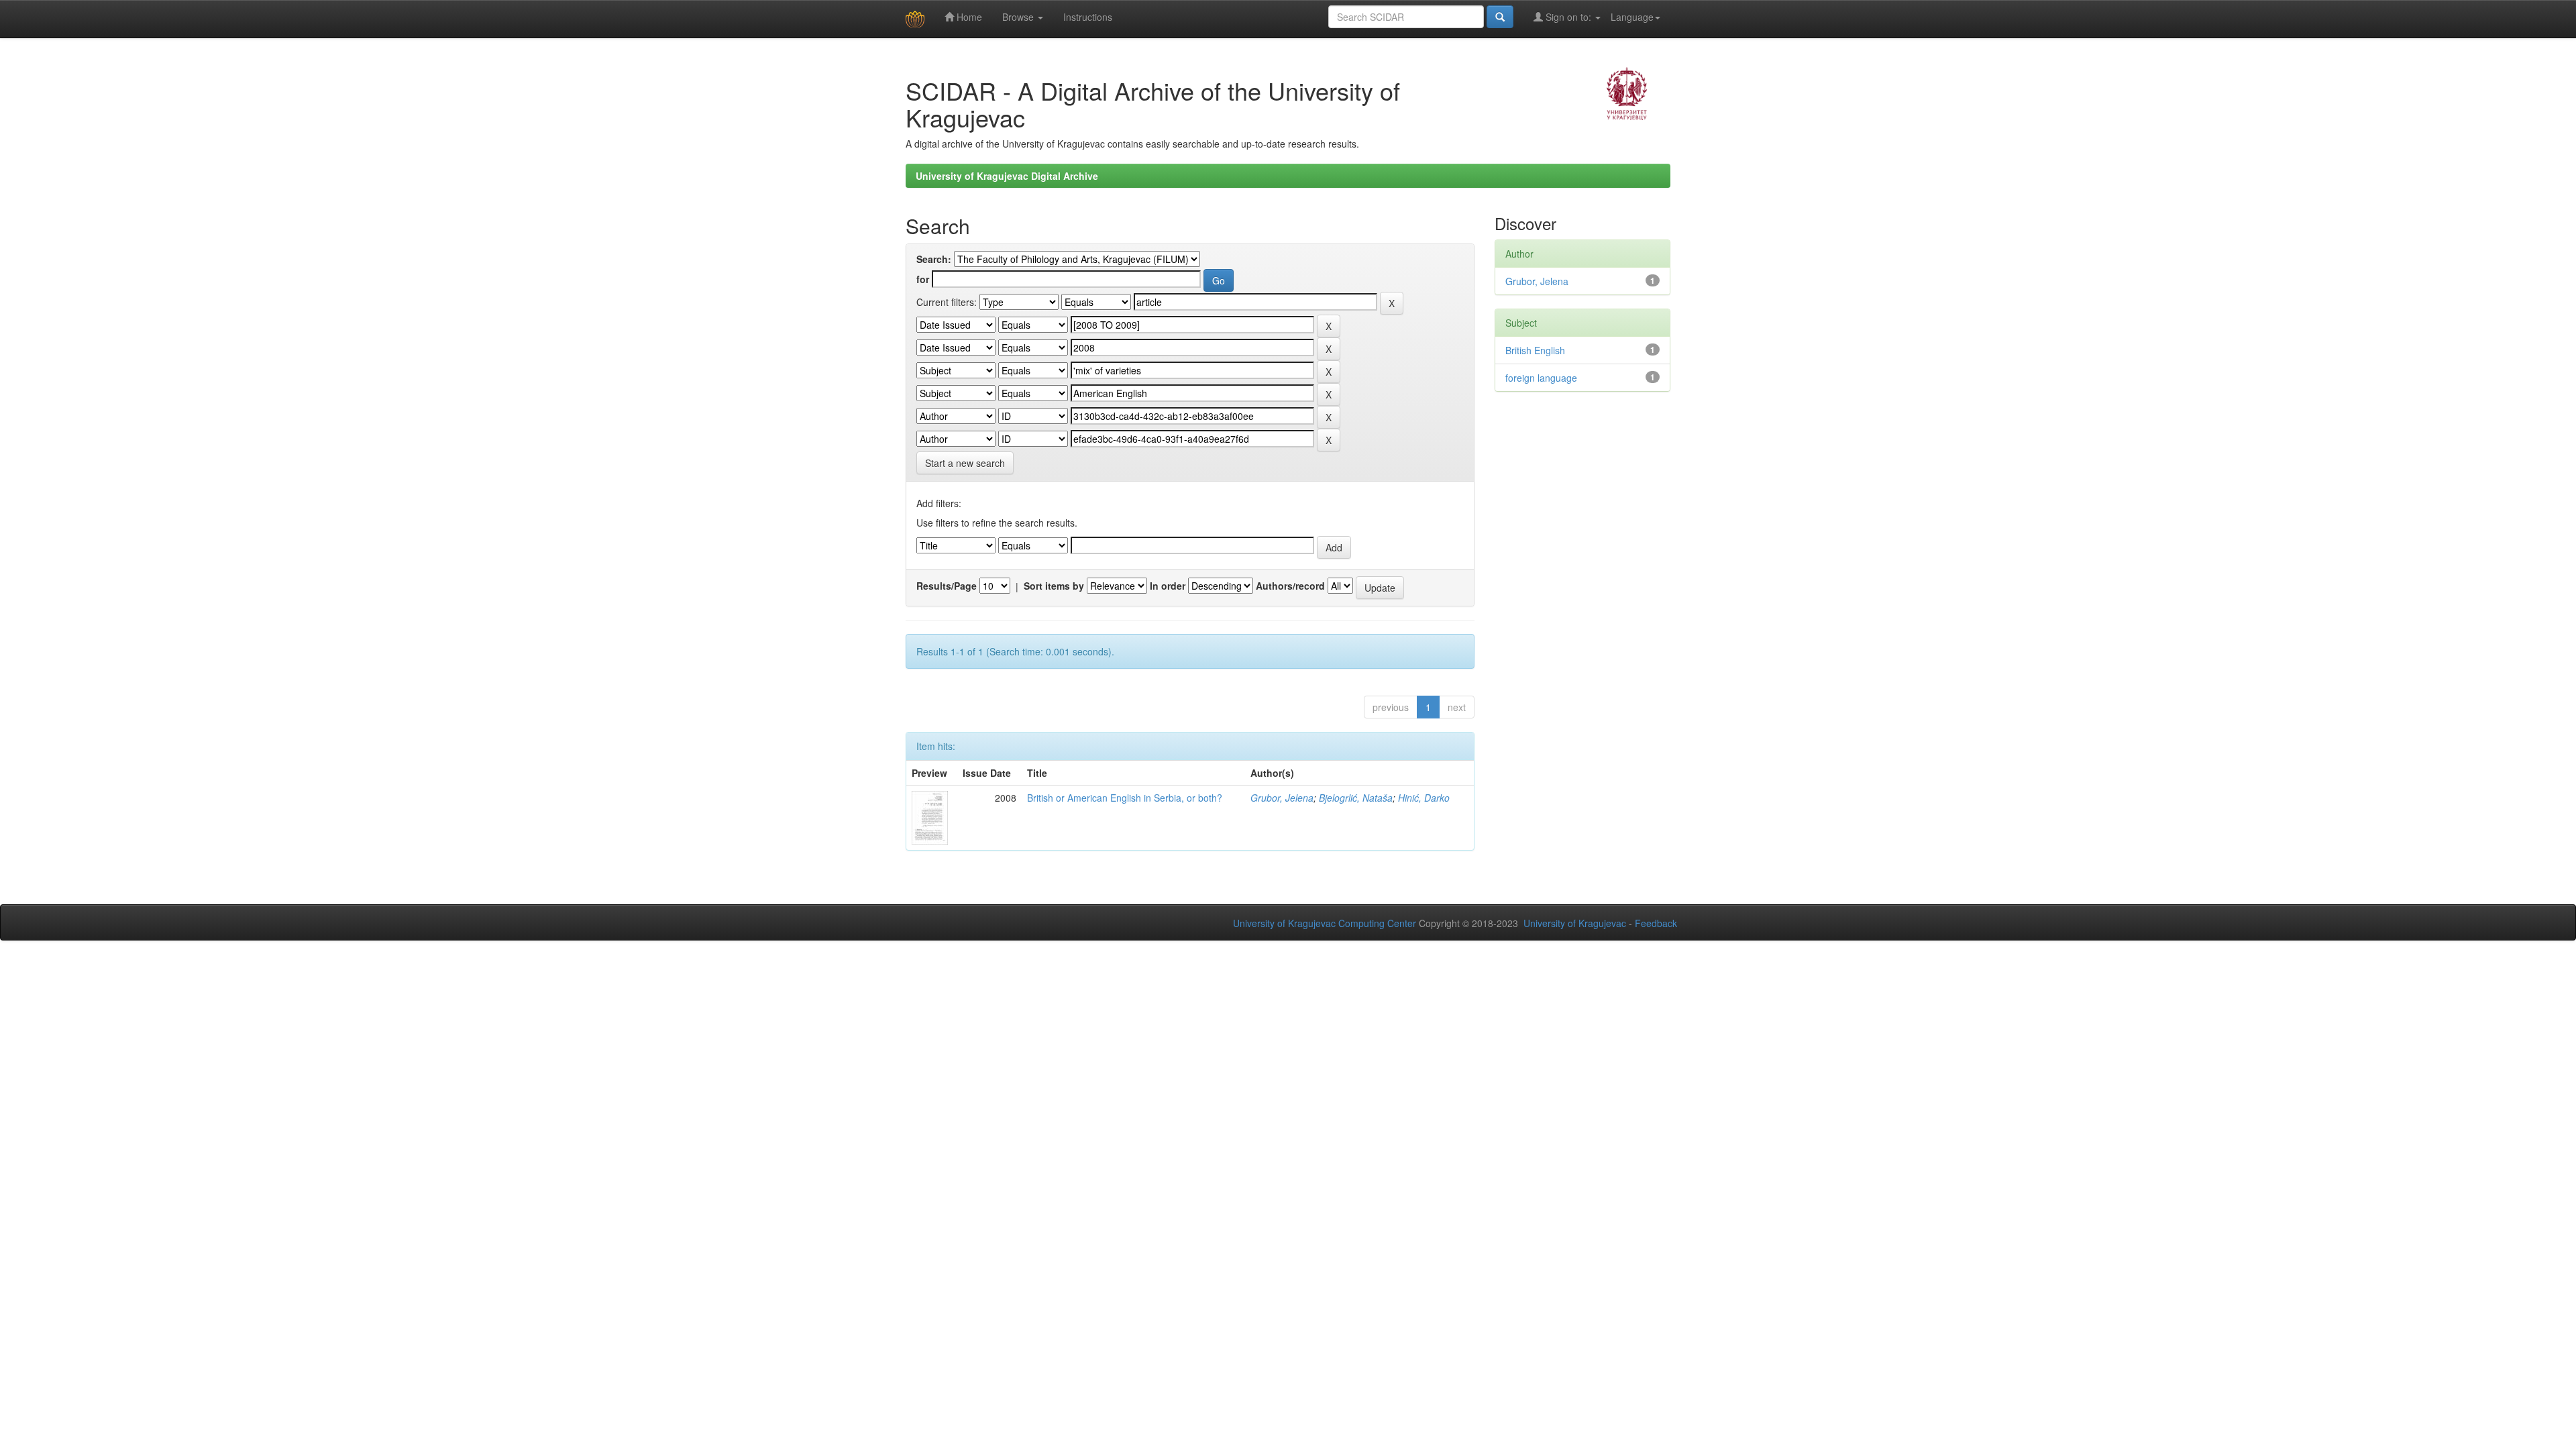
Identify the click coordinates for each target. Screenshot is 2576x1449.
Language (1632, 17)
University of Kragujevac (1575, 923)
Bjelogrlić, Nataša (1356, 798)
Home (968, 17)
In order (1168, 586)
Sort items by (1054, 586)
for (923, 279)
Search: (934, 259)
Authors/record (1290, 586)
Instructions (1088, 17)
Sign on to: (1568, 17)
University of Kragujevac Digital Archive (1007, 176)
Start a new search (965, 463)
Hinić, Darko (1424, 798)
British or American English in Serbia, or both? (1125, 798)
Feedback (1656, 923)
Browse (1019, 17)
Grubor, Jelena (1282, 798)
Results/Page (947, 586)
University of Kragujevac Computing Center (1325, 923)
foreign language (1541, 378)
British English (1535, 350)
